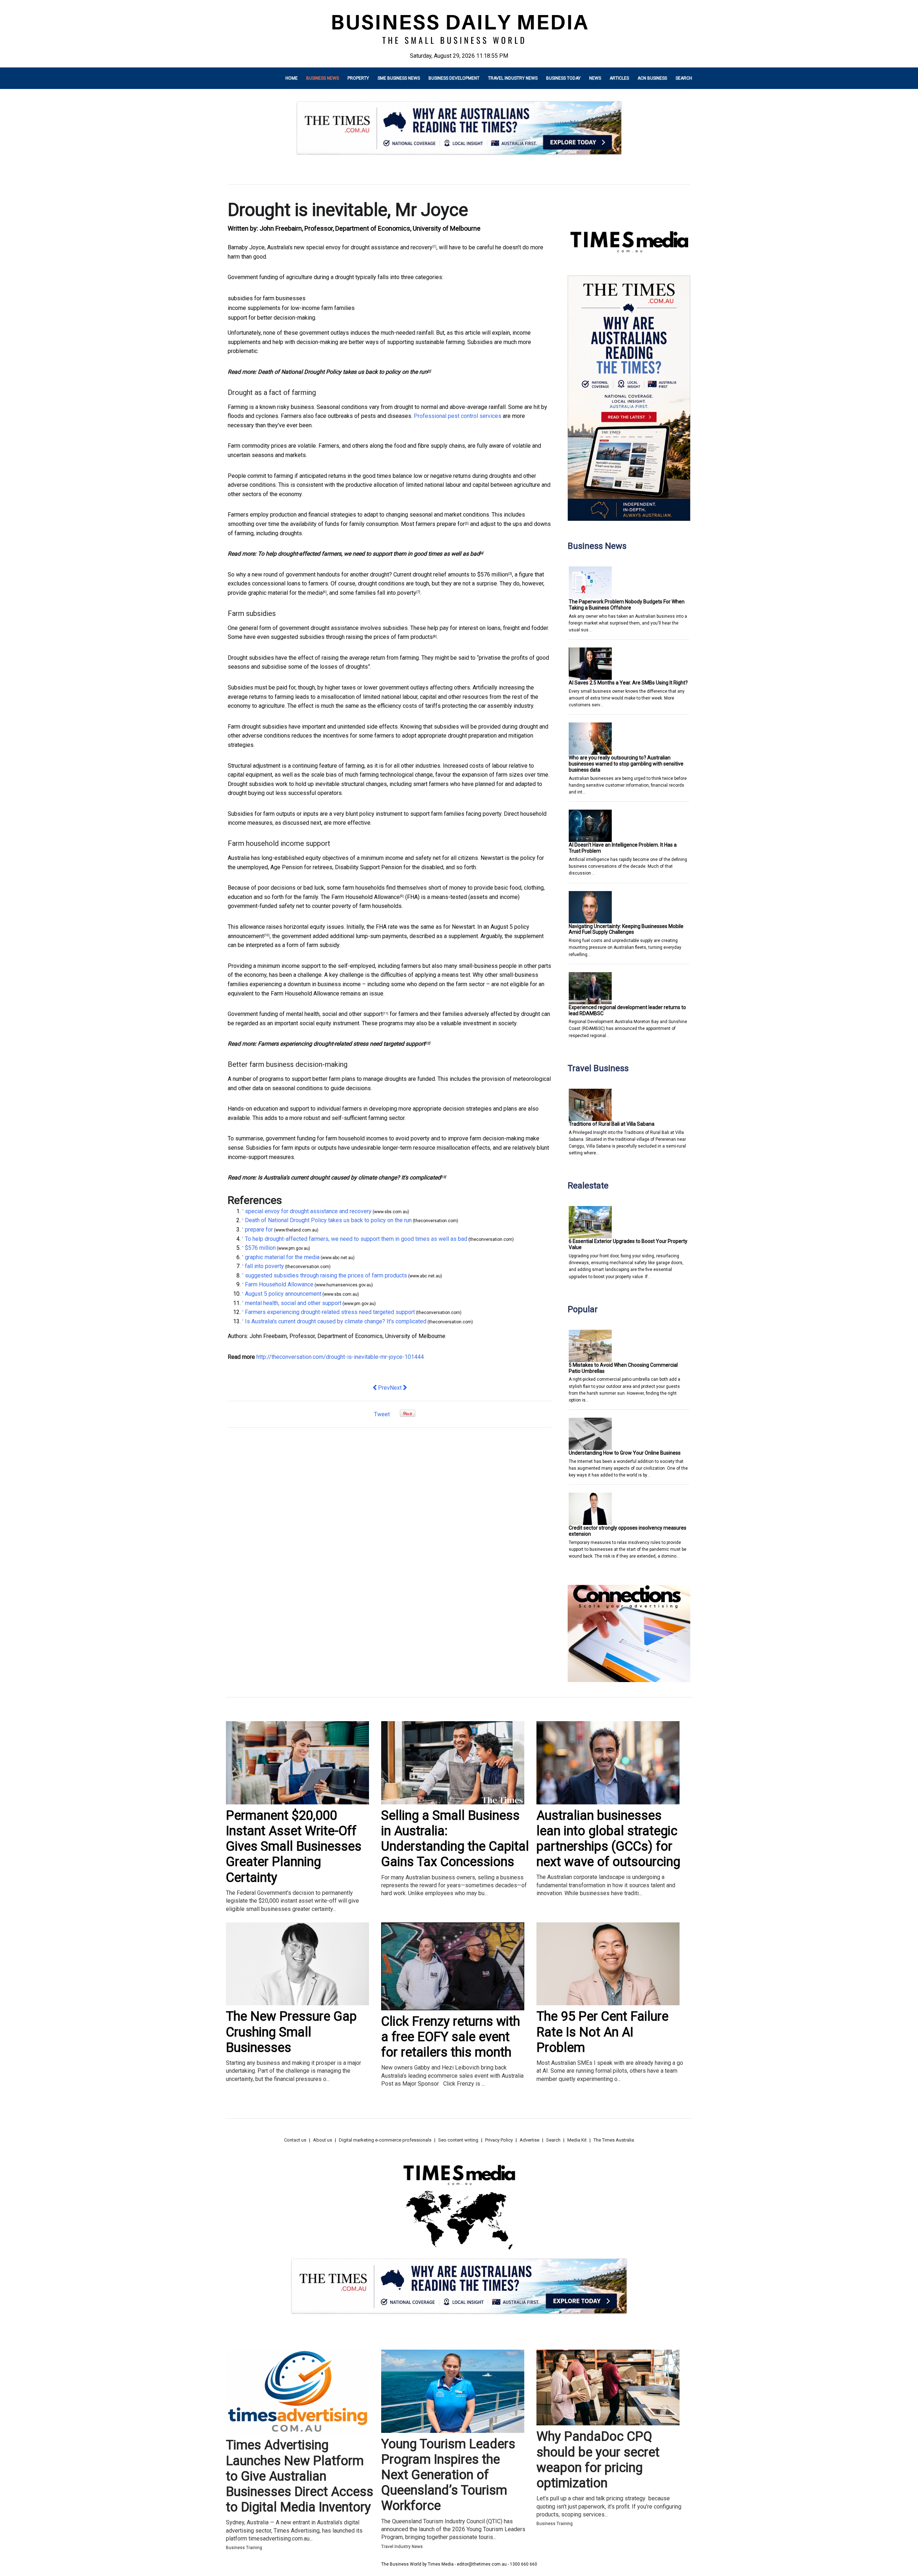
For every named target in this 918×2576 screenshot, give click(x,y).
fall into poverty (397, 593)
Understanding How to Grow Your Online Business (625, 1453)
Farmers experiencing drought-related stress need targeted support (341, 1044)
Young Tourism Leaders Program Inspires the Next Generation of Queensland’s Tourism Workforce (448, 2475)
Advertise (529, 2140)
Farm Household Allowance (366, 897)
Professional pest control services (458, 416)
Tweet (382, 1414)
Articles (619, 78)
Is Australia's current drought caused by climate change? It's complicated (349, 1178)
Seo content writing (458, 2140)
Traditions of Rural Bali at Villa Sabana (612, 1124)
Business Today (563, 78)
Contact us (295, 2140)
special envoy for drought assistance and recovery (369, 247)
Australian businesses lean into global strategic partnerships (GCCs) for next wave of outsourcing (608, 1839)
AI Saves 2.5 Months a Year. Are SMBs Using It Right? (628, 683)
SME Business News (399, 78)
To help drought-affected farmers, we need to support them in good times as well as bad (369, 554)
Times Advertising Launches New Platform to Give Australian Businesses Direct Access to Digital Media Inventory (300, 2476)
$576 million (493, 574)
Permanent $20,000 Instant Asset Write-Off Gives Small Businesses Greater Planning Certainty (294, 1847)
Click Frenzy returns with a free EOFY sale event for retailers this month (451, 2037)
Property (358, 78)
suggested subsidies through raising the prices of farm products (352, 637)
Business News (323, 78)
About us (323, 2140)
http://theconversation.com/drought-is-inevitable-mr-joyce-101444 (340, 1357)
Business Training (244, 2548)
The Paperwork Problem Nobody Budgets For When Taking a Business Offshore (627, 605)
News (595, 78)
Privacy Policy (499, 2140)
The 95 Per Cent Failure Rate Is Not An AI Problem (602, 2032)
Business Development (454, 78)
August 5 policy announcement (283, 1294)
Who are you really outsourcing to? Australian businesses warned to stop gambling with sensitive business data (626, 764)
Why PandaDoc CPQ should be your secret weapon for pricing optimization (598, 2460)
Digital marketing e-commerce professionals (385, 2140)
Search (684, 78)
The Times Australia (614, 2140)
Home (292, 78)
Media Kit (577, 2140)
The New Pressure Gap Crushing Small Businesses (291, 2032)
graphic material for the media (285, 593)
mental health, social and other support (334, 1014)
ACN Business (652, 78)
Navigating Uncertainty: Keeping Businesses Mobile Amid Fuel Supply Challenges (626, 929)
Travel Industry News (513, 78)
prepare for (451, 524)
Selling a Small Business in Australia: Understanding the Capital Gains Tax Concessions (455, 1839)
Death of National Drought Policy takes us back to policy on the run (343, 372)
